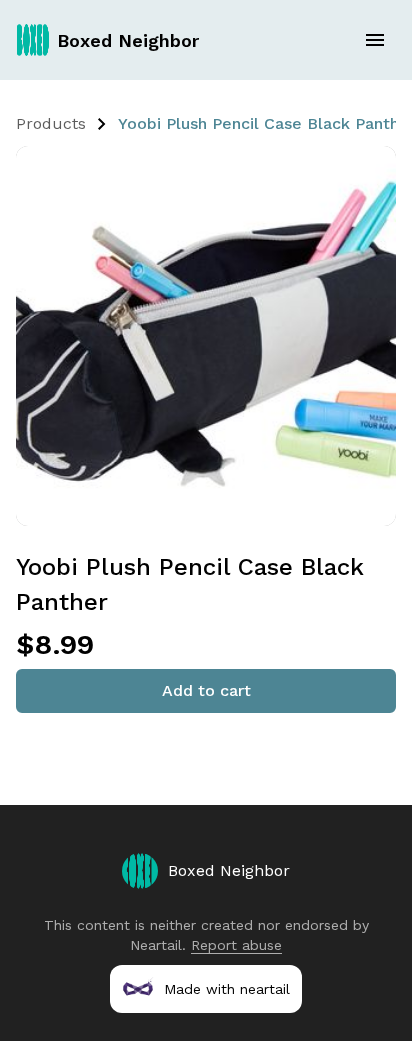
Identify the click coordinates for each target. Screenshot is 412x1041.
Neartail (156, 945)
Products (51, 123)
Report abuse (236, 945)
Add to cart (206, 690)
